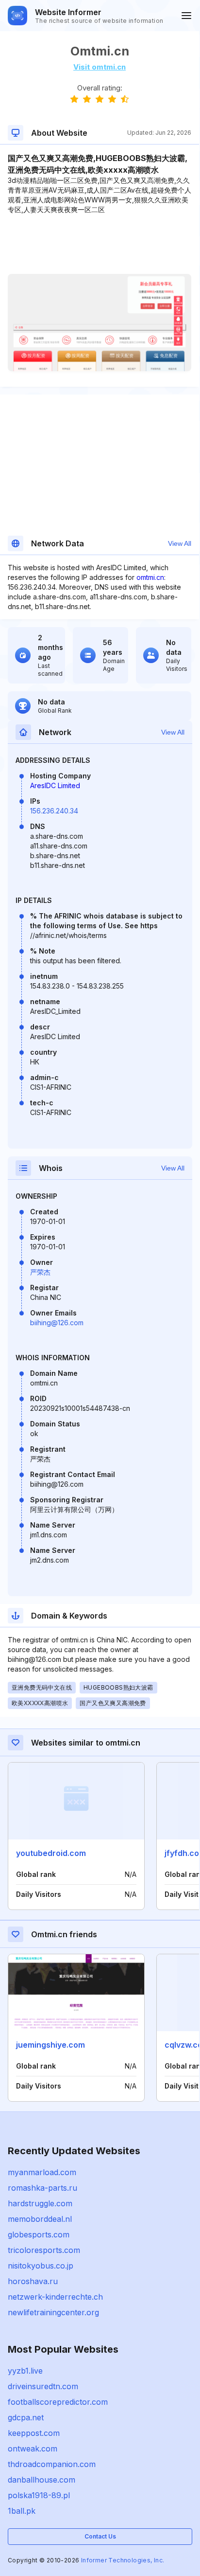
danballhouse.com (42, 2480)
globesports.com (39, 2234)
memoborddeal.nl (40, 2219)
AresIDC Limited (55, 785)
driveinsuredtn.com (43, 2386)
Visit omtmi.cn (100, 67)
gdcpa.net (26, 2417)
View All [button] (180, 543)
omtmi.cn (150, 577)
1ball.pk (22, 2511)
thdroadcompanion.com (52, 2464)
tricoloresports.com (44, 2250)
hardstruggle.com (40, 2203)
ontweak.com (33, 2449)
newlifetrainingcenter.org (53, 2312)
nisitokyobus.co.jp (41, 2266)
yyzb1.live (25, 2371)
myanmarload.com (42, 2172)
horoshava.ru (33, 2281)
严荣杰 (40, 1272)
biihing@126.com (57, 1323)
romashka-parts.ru (42, 2188)
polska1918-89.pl (39, 2495)
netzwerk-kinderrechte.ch (55, 2297)
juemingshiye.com (50, 2045)
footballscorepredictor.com (58, 2402)
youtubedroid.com (51, 1853)
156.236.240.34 (54, 811)
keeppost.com (34, 2433)
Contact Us (100, 2536)
